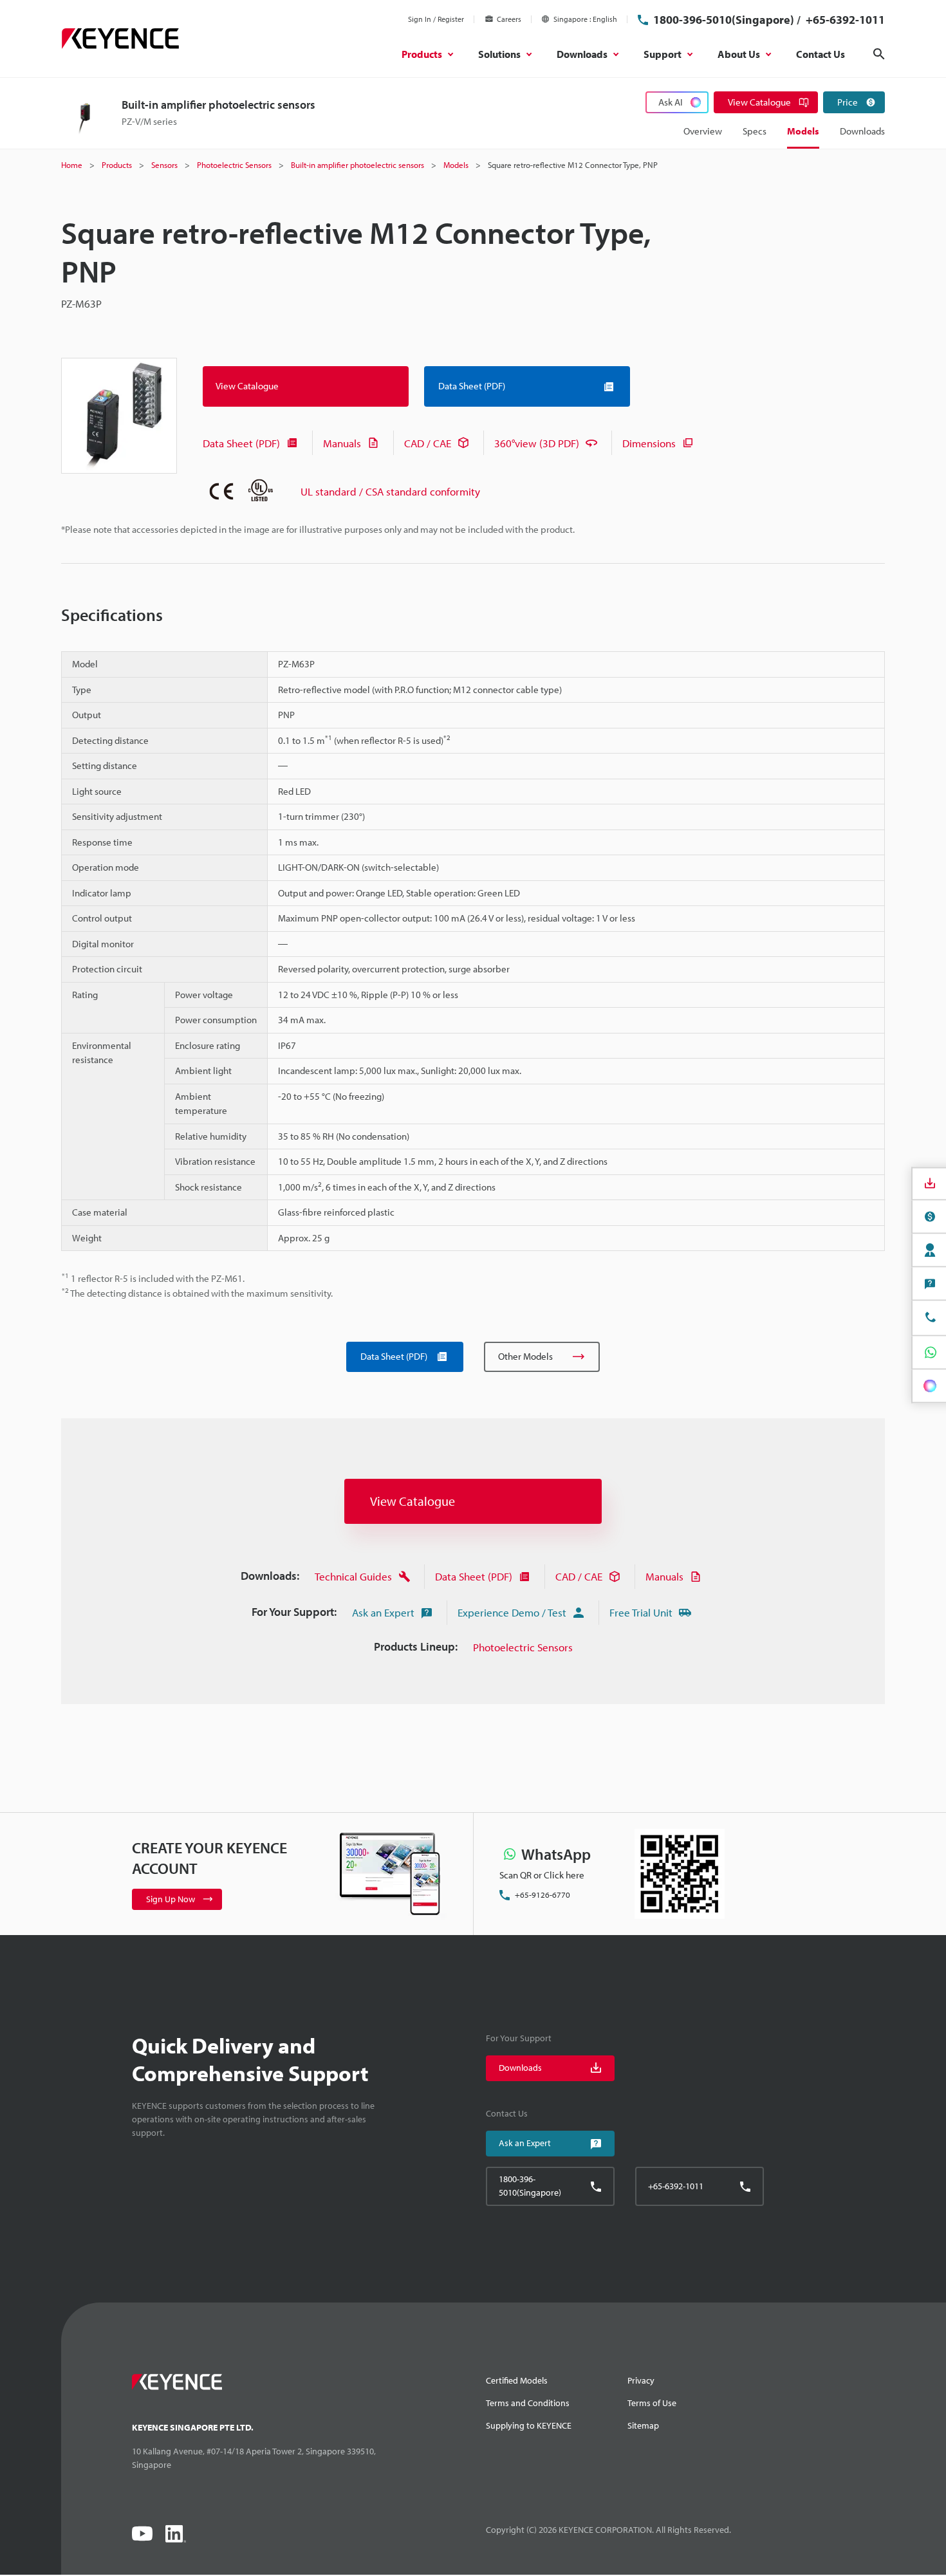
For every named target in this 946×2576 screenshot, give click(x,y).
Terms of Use (652, 2403)
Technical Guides (353, 1576)
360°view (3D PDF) (537, 443)
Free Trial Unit (641, 1612)
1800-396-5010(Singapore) (724, 20)
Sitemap (643, 2425)
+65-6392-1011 (844, 20)
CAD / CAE (428, 443)
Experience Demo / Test (512, 1612)
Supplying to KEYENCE (529, 2425)
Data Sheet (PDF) (241, 443)
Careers (509, 19)
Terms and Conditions (528, 2403)
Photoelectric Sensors (523, 1647)
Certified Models (517, 2380)
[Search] (879, 54)
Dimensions (649, 443)
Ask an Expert (383, 1612)
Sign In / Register (436, 19)
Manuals (342, 443)
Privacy (641, 2380)
